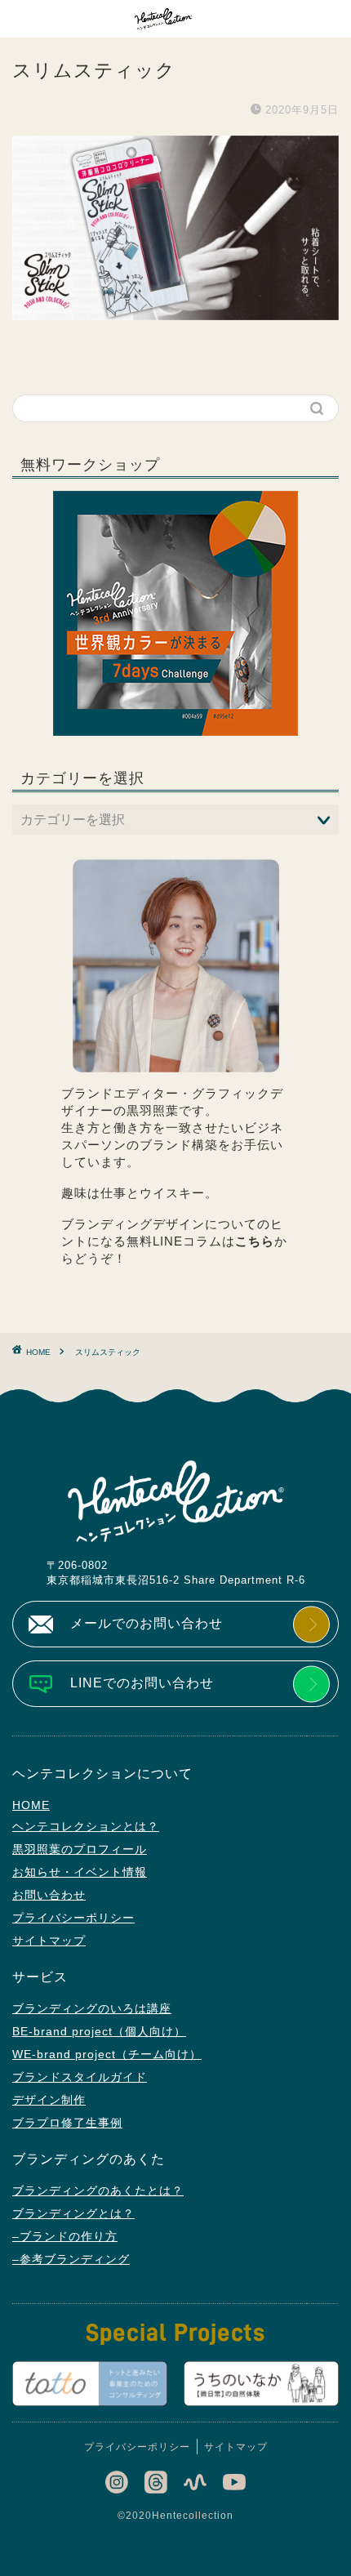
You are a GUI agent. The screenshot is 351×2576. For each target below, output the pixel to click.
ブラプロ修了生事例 (67, 2123)
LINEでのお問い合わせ (142, 1683)
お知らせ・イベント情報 (80, 1872)
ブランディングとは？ (73, 2213)
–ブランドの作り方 (65, 2236)
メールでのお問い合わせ (147, 1623)
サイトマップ (49, 1941)
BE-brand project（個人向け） (99, 2031)
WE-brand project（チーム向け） (107, 2054)
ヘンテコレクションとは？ (86, 1826)
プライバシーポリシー (73, 1918)
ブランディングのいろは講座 (92, 2008)
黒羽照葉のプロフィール (80, 1849)
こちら (255, 1241)
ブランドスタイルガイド (80, 2077)
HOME (31, 1805)
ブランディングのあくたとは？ (98, 2190)
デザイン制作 (49, 2100)
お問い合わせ (49, 1895)
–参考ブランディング (71, 2259)
